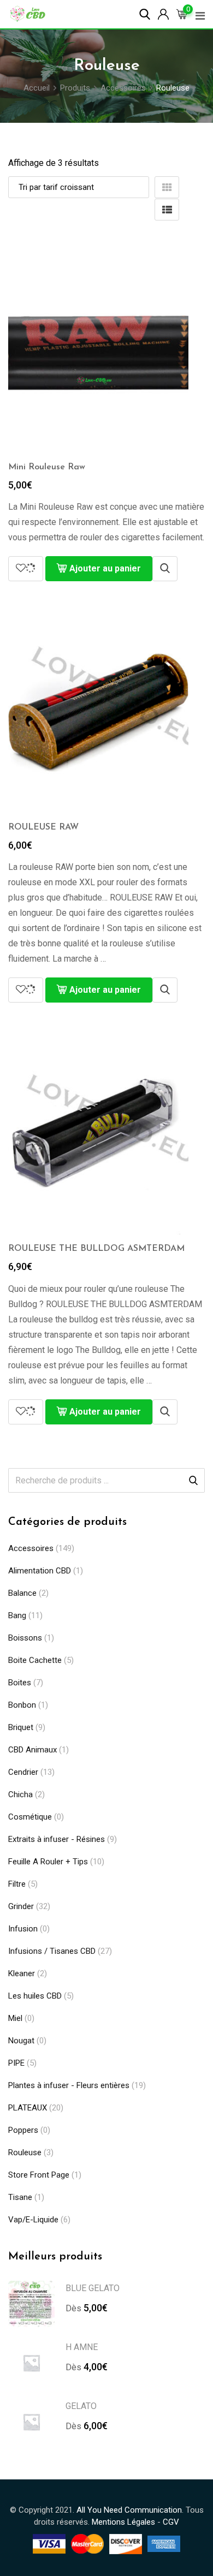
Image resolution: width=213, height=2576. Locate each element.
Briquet (21, 1727)
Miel (15, 2018)
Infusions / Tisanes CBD (52, 1951)
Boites (20, 1683)
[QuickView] (165, 569)
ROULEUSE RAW (43, 827)
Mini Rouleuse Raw (47, 467)
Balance (22, 1593)
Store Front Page (39, 2175)
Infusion (23, 1929)
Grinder (21, 1906)
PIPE (16, 2063)
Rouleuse (25, 2152)
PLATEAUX (28, 2108)
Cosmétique (30, 1817)
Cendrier (23, 1772)
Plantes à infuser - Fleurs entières (69, 2085)
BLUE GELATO (93, 2288)
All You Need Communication (129, 2510)
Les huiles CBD (35, 1996)
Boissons (25, 1638)
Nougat (21, 2041)
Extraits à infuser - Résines (57, 1839)
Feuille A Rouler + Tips (48, 1862)
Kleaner (22, 1973)
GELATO (81, 2406)
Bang (17, 1615)
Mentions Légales (123, 2522)
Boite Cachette (35, 1660)
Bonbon (22, 1705)
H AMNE (82, 2347)
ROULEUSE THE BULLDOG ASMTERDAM (96, 1249)
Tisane (20, 2197)
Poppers (23, 2130)
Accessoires (31, 1548)
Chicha (20, 1794)
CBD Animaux (32, 1750)
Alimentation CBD (40, 1571)
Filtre (17, 1884)
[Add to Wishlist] (26, 569)
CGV (171, 2522)
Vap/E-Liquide (33, 2220)
